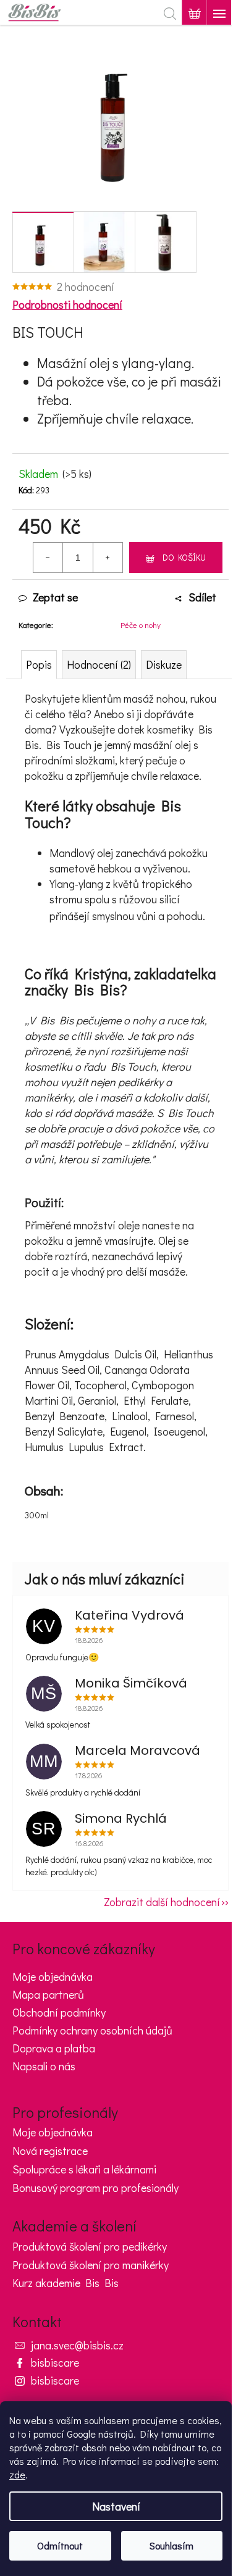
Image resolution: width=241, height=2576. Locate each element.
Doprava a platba (54, 2048)
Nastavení (116, 2506)
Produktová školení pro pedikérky (90, 2247)
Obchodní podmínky (59, 2012)
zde (17, 2474)
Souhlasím (171, 2545)
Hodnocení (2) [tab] (99, 664)
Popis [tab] (39, 664)
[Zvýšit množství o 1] (108, 558)
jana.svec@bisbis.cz (77, 2345)
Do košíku (184, 557)
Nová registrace (50, 2151)
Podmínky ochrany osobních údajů (92, 2030)
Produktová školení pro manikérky (91, 2265)
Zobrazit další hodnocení (162, 1902)
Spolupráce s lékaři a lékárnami (84, 2170)
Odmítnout (60, 2545)
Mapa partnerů (48, 1994)
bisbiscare (55, 2362)
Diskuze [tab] (164, 664)
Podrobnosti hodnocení (67, 304)
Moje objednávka (53, 1976)
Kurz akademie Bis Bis (66, 2283)
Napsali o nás (44, 2066)
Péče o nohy (141, 625)
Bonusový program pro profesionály (95, 2188)
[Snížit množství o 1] (48, 558)
